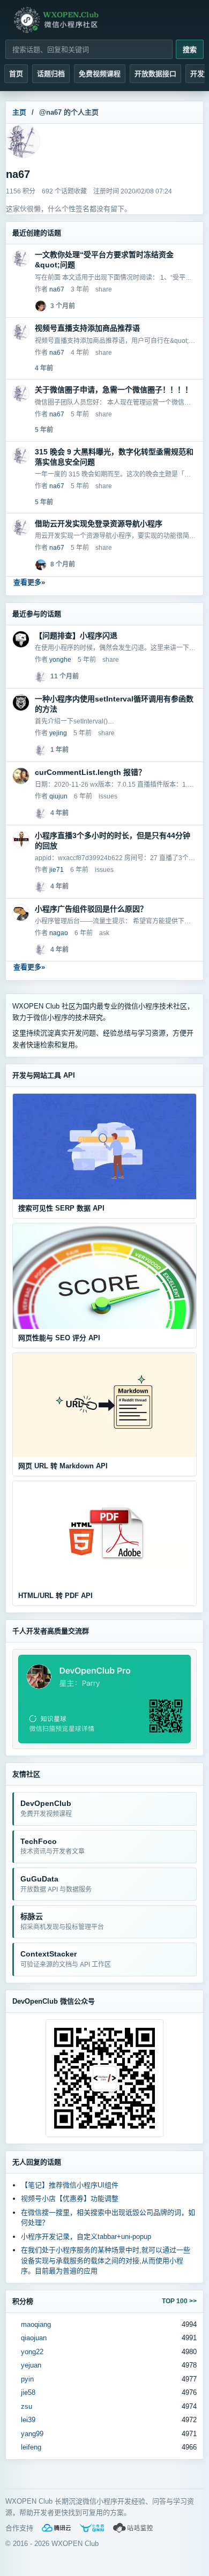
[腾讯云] (56, 2528)
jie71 (57, 870)
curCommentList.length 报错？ (90, 772)
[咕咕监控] (133, 2528)
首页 (16, 74)
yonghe (60, 660)
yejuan (31, 2365)
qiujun (58, 796)
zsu (27, 2406)
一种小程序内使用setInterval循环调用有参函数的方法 (114, 704)
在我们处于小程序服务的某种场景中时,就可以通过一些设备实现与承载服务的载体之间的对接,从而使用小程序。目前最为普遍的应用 (106, 2260)
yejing (58, 733)
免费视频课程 (100, 74)
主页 (19, 112)
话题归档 (51, 74)
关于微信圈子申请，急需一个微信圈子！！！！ (114, 390)
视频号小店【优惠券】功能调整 (70, 2198)
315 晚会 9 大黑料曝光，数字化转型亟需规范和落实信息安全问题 (114, 457)
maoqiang (36, 2324)
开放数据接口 (155, 74)
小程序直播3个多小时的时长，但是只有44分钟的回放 (113, 841)
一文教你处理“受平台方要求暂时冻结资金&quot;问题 (104, 260)
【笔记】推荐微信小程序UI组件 (70, 2185)
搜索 (190, 50)
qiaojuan (34, 2338)
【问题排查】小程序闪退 (76, 636)
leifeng (31, 2447)
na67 (57, 289)
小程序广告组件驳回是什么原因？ (91, 909)
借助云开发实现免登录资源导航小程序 (99, 524)
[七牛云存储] (92, 2528)
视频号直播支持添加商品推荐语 (87, 328)
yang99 (32, 2434)
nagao (59, 933)
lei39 (28, 2420)
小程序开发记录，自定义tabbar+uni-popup (86, 2237)
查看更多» (29, 582)
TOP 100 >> (179, 2301)
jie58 (28, 2392)
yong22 (32, 2352)
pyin (27, 2379)
